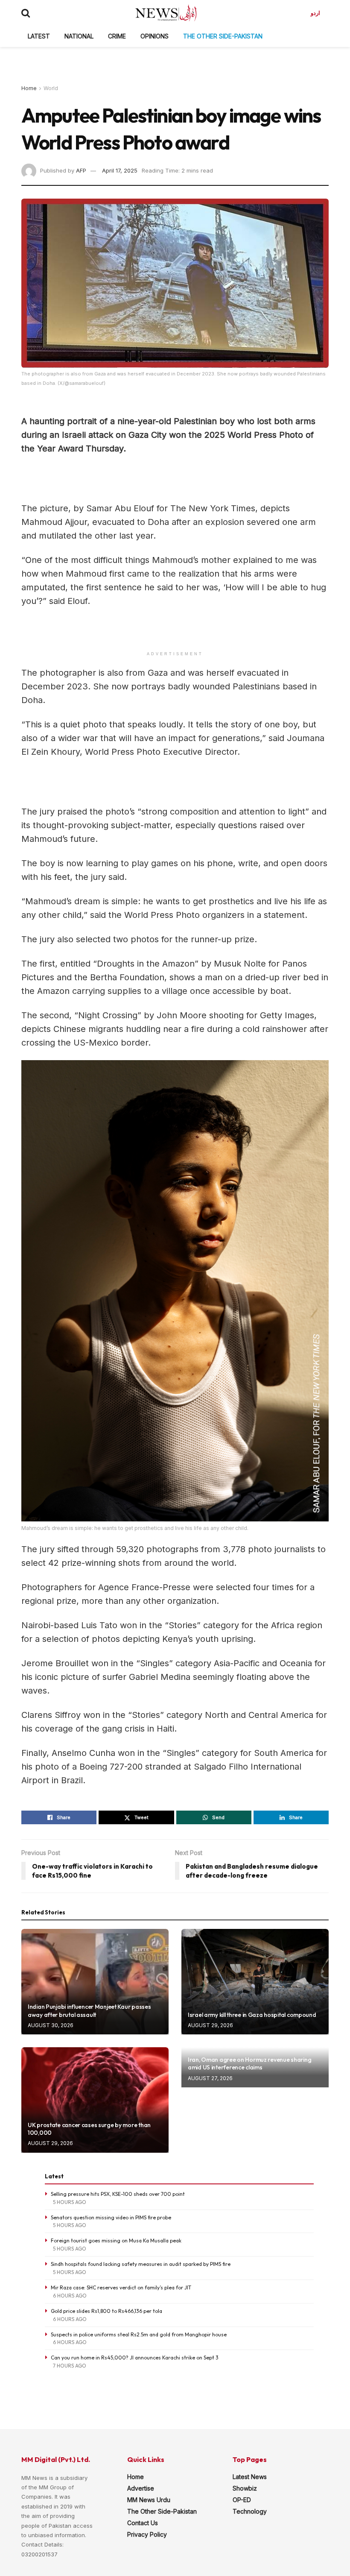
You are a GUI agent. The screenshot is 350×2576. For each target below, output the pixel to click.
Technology (250, 2511)
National (79, 36)
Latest (39, 36)
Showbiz (245, 2488)
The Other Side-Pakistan (223, 36)
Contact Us (143, 2523)
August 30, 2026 (51, 2025)
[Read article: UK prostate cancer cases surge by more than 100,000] (95, 2100)
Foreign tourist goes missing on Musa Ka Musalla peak (116, 2240)
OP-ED (242, 2500)
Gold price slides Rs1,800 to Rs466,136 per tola (106, 2311)
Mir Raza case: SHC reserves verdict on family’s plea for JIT (121, 2287)
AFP (81, 170)
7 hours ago (70, 2366)
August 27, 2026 (210, 2078)
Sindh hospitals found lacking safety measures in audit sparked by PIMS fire (141, 2264)
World (51, 88)
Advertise (141, 2488)
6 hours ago (70, 2296)
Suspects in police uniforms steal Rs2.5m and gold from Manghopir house (139, 2334)
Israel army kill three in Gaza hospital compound (252, 2015)
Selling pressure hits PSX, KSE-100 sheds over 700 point (118, 2194)
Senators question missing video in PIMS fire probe (111, 2217)
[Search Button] (26, 13)
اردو (315, 13)
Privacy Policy (147, 2534)
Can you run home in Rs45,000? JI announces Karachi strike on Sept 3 (135, 2358)
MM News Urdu (149, 2500)
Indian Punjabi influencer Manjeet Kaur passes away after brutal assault (89, 2010)
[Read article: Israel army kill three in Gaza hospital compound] (255, 1982)
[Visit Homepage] (166, 13)
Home (29, 88)
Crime (117, 36)
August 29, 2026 (210, 2025)
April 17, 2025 (120, 170)
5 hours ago (70, 2202)
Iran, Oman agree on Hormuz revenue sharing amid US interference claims (249, 2063)
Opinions (155, 36)
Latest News (250, 2477)
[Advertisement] (175, 60)
